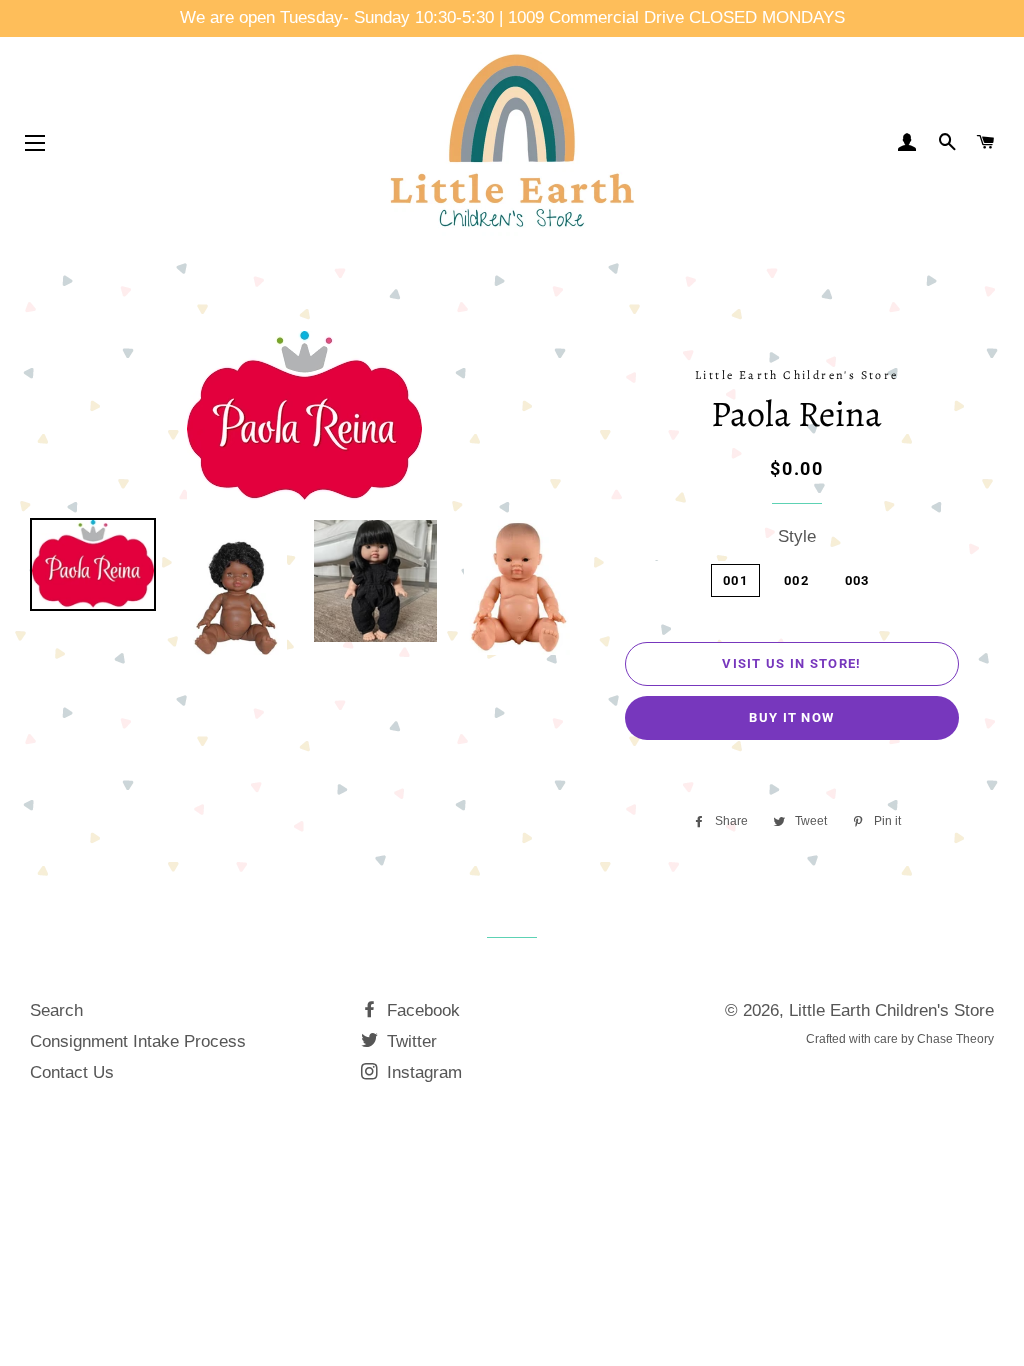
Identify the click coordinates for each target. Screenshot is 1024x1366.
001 (735, 580)
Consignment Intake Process (138, 1041)
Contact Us (72, 1072)
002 (796, 580)
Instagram (422, 1072)
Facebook (421, 1010)
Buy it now (791, 717)
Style (797, 536)
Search (56, 1010)
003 (857, 580)
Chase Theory (955, 1039)
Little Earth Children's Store (891, 1010)
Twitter (409, 1041)
